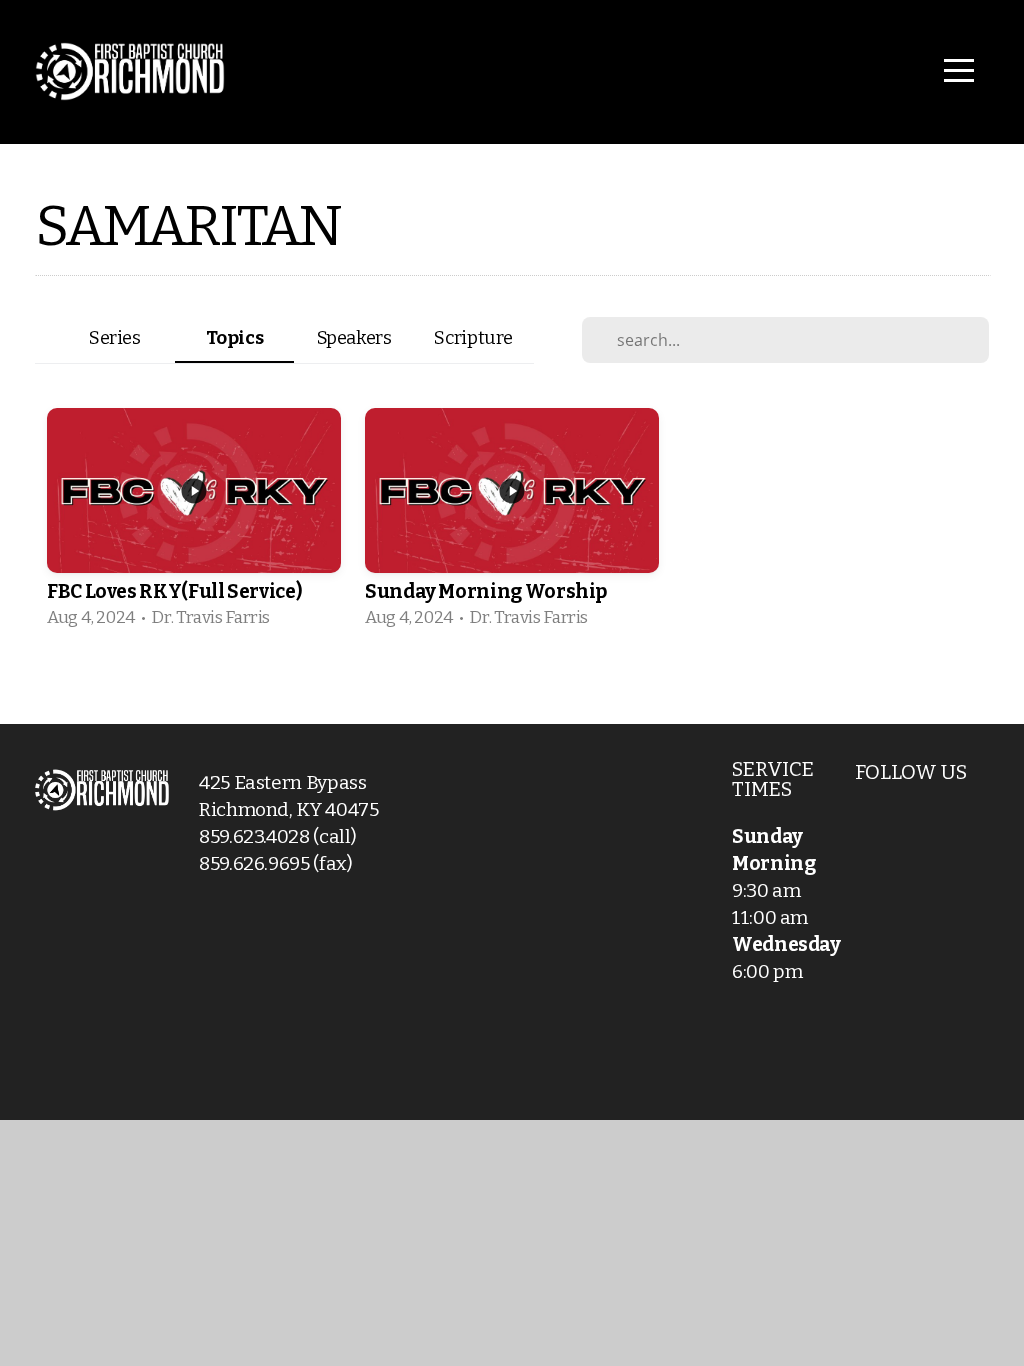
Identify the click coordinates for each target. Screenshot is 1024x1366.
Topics (235, 338)
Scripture (473, 338)
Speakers (354, 338)
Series (115, 338)
